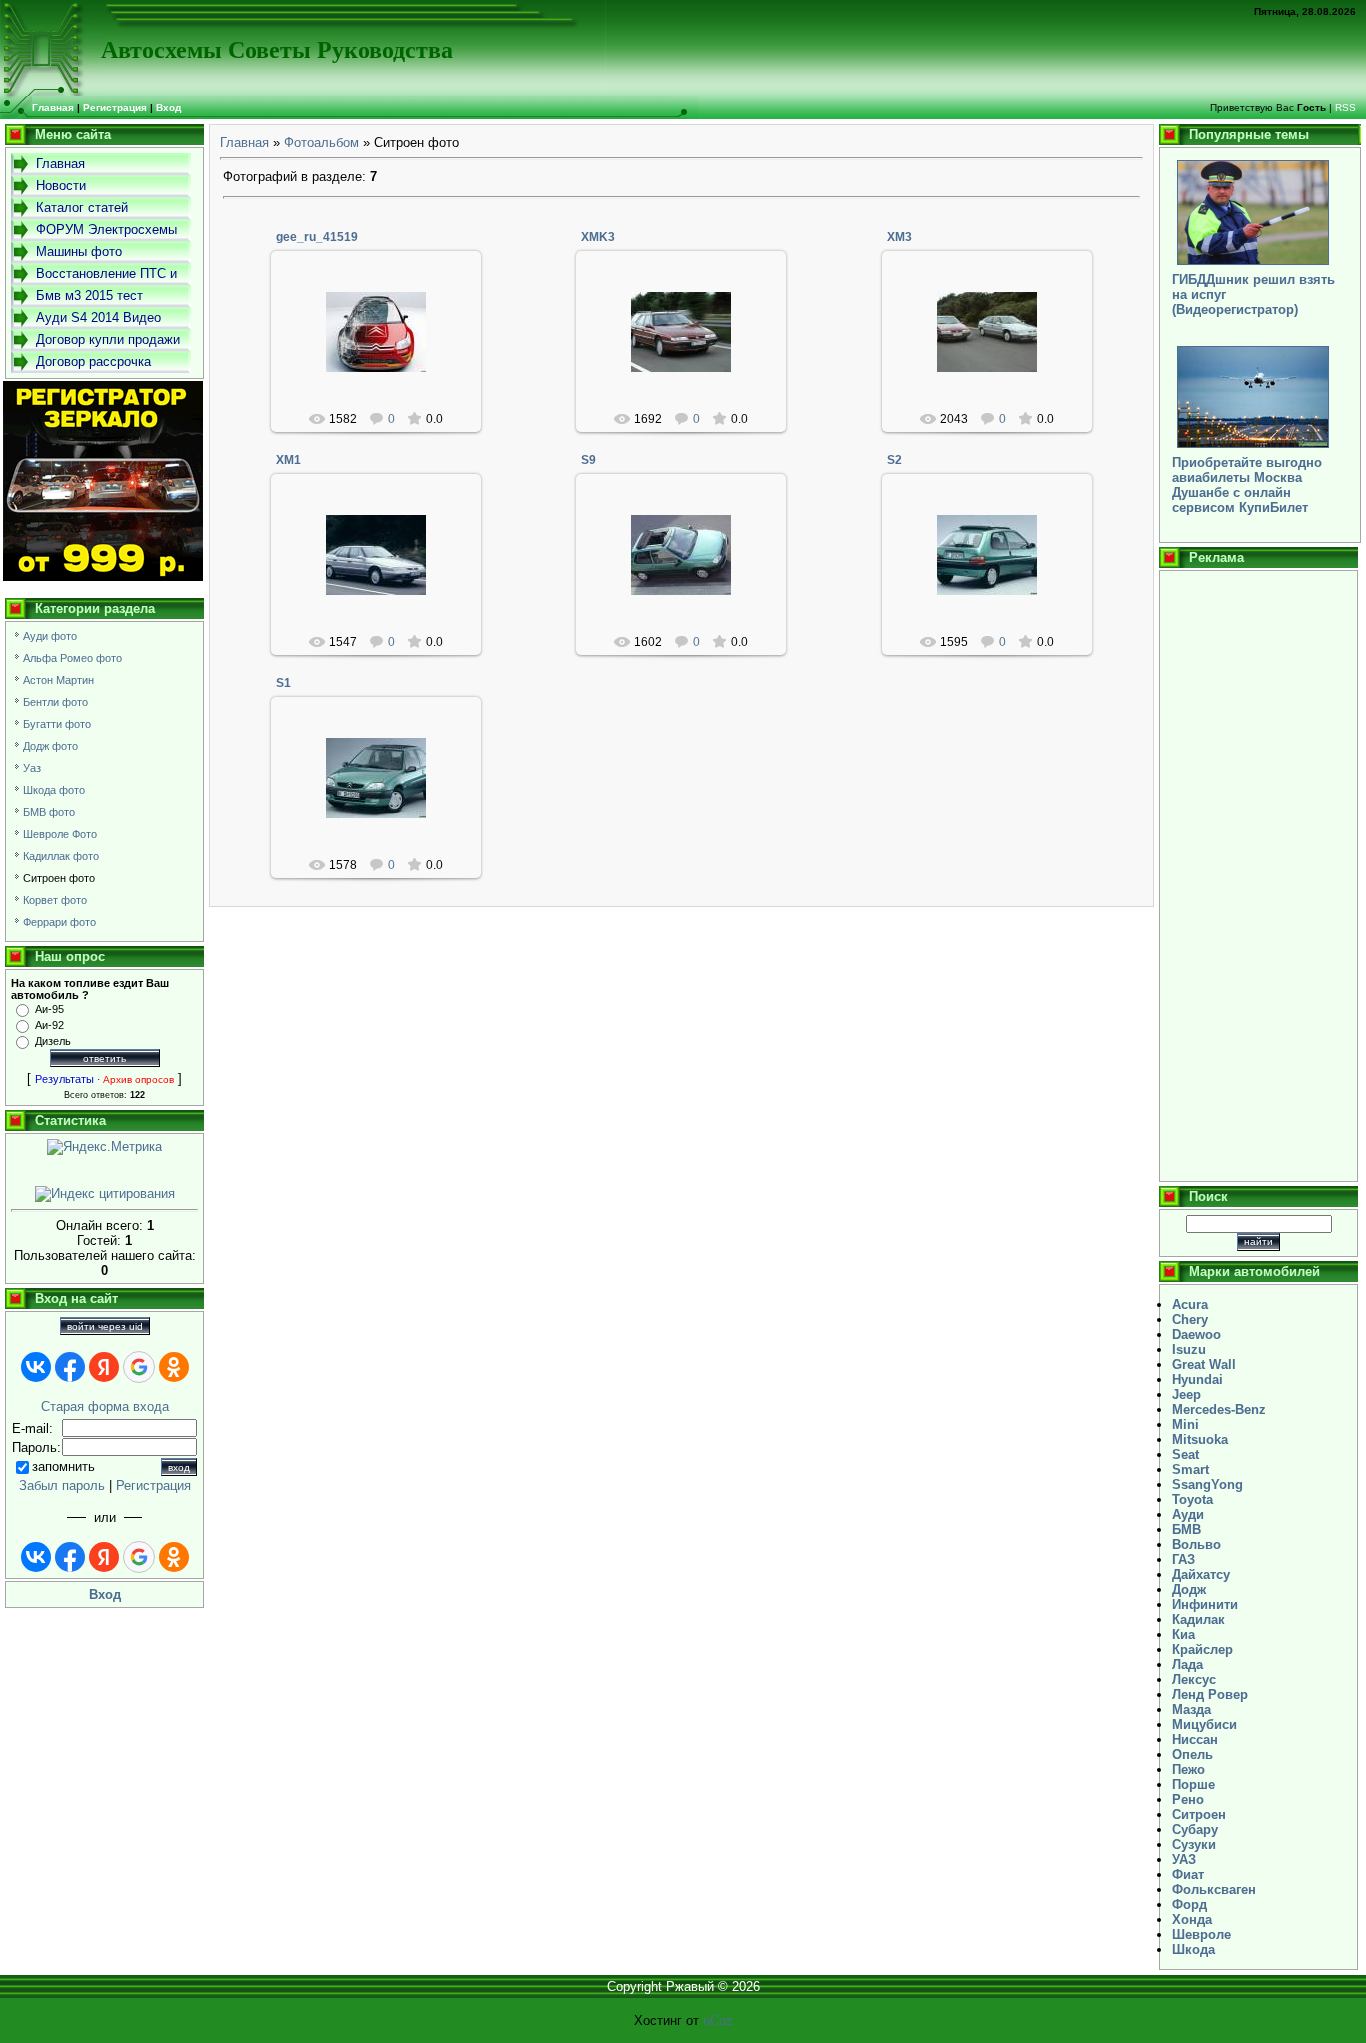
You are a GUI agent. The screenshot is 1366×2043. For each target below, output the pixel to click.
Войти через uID (105, 1326)
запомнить (63, 1466)
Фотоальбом (321, 142)
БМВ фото (49, 812)
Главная (244, 142)
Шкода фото (54, 790)
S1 (283, 683)
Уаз (32, 768)
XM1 (288, 460)
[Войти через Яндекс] (104, 1367)
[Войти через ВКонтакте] (36, 1367)
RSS (1345, 107)
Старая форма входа (105, 1406)
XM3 (899, 237)
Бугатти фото (57, 724)
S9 (588, 460)
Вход (168, 107)
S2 (894, 460)
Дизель (53, 1041)
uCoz (718, 2020)
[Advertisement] (1258, 876)
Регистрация (115, 107)
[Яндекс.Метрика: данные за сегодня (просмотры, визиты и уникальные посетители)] (104, 1147)
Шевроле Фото (60, 834)
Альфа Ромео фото (72, 658)
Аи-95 (49, 1009)
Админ (384, 348)
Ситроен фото (59, 878)
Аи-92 (49, 1025)
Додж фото (50, 746)
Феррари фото (59, 922)
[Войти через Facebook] (70, 1367)
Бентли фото (55, 702)
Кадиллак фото (61, 856)
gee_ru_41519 (317, 237)
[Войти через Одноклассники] (174, 1367)
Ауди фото (50, 636)
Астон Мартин (58, 680)
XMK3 (598, 237)
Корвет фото (55, 900)
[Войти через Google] (139, 1367)
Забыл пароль (62, 1485)
